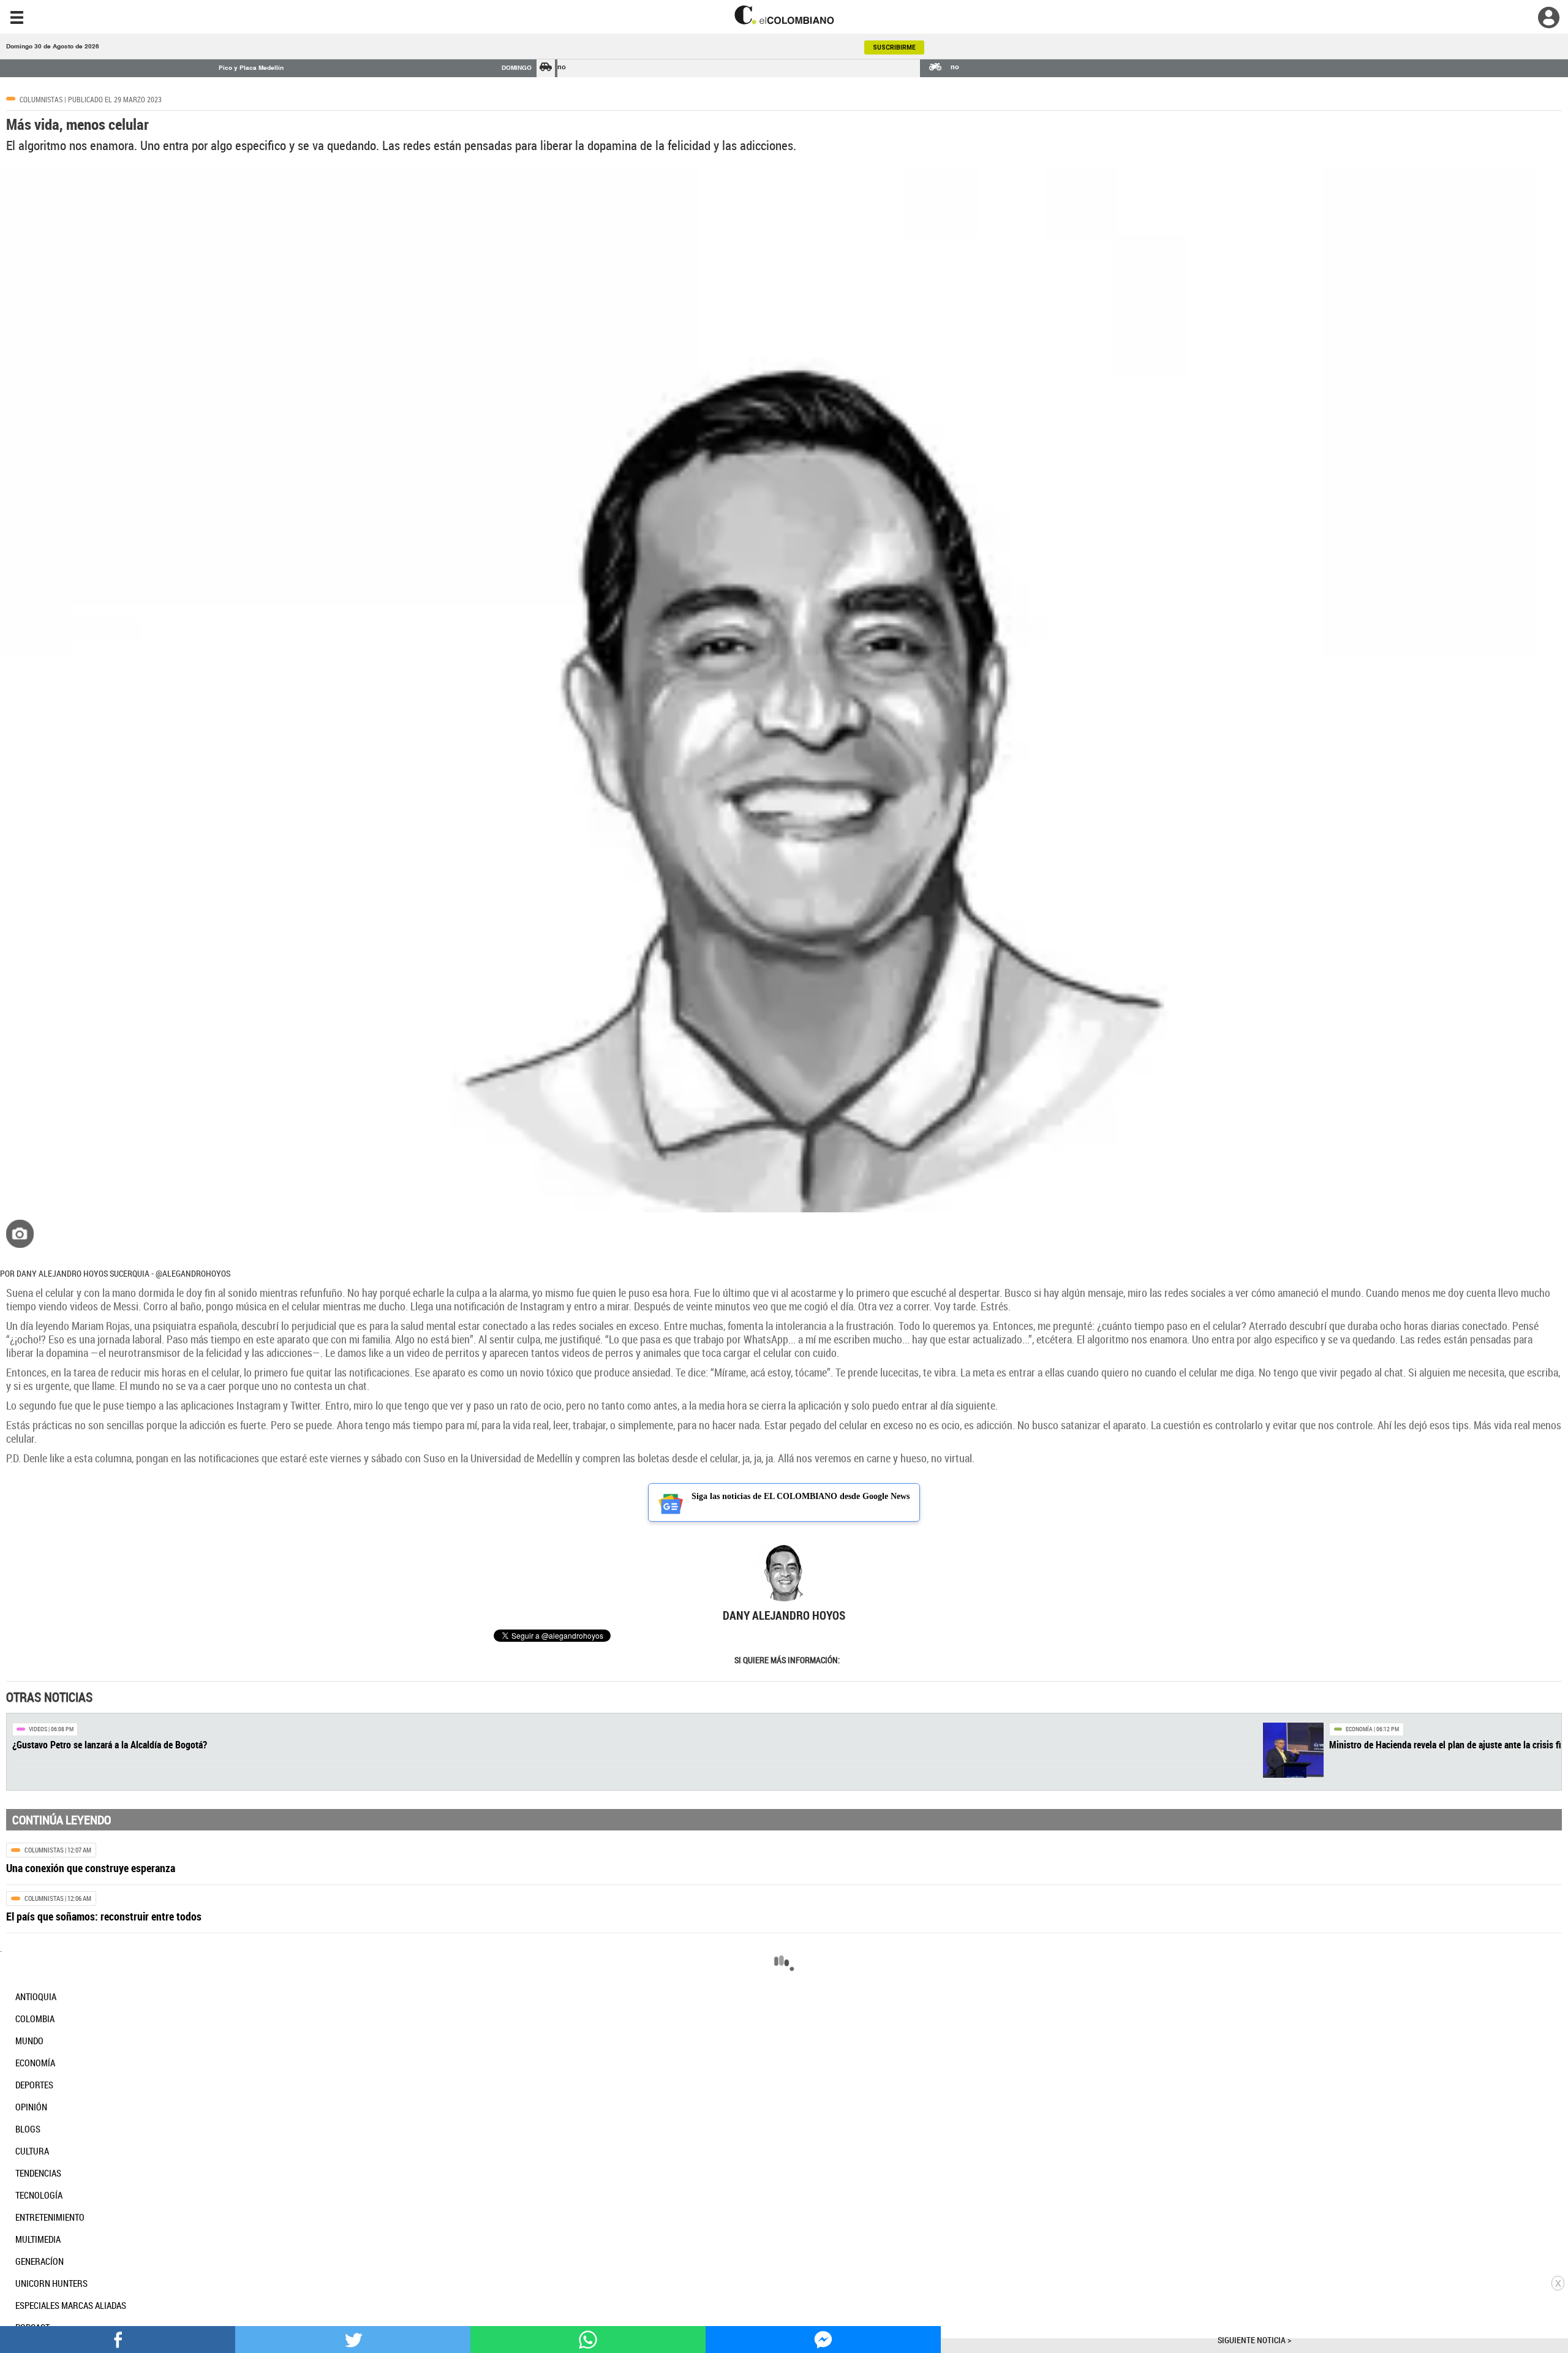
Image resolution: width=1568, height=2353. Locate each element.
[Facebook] (118, 2339)
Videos (38, 1729)
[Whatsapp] (588, 2339)
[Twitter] (353, 2339)
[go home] (784, 15)
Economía (1359, 1729)
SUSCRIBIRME (894, 47)
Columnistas (41, 99)
